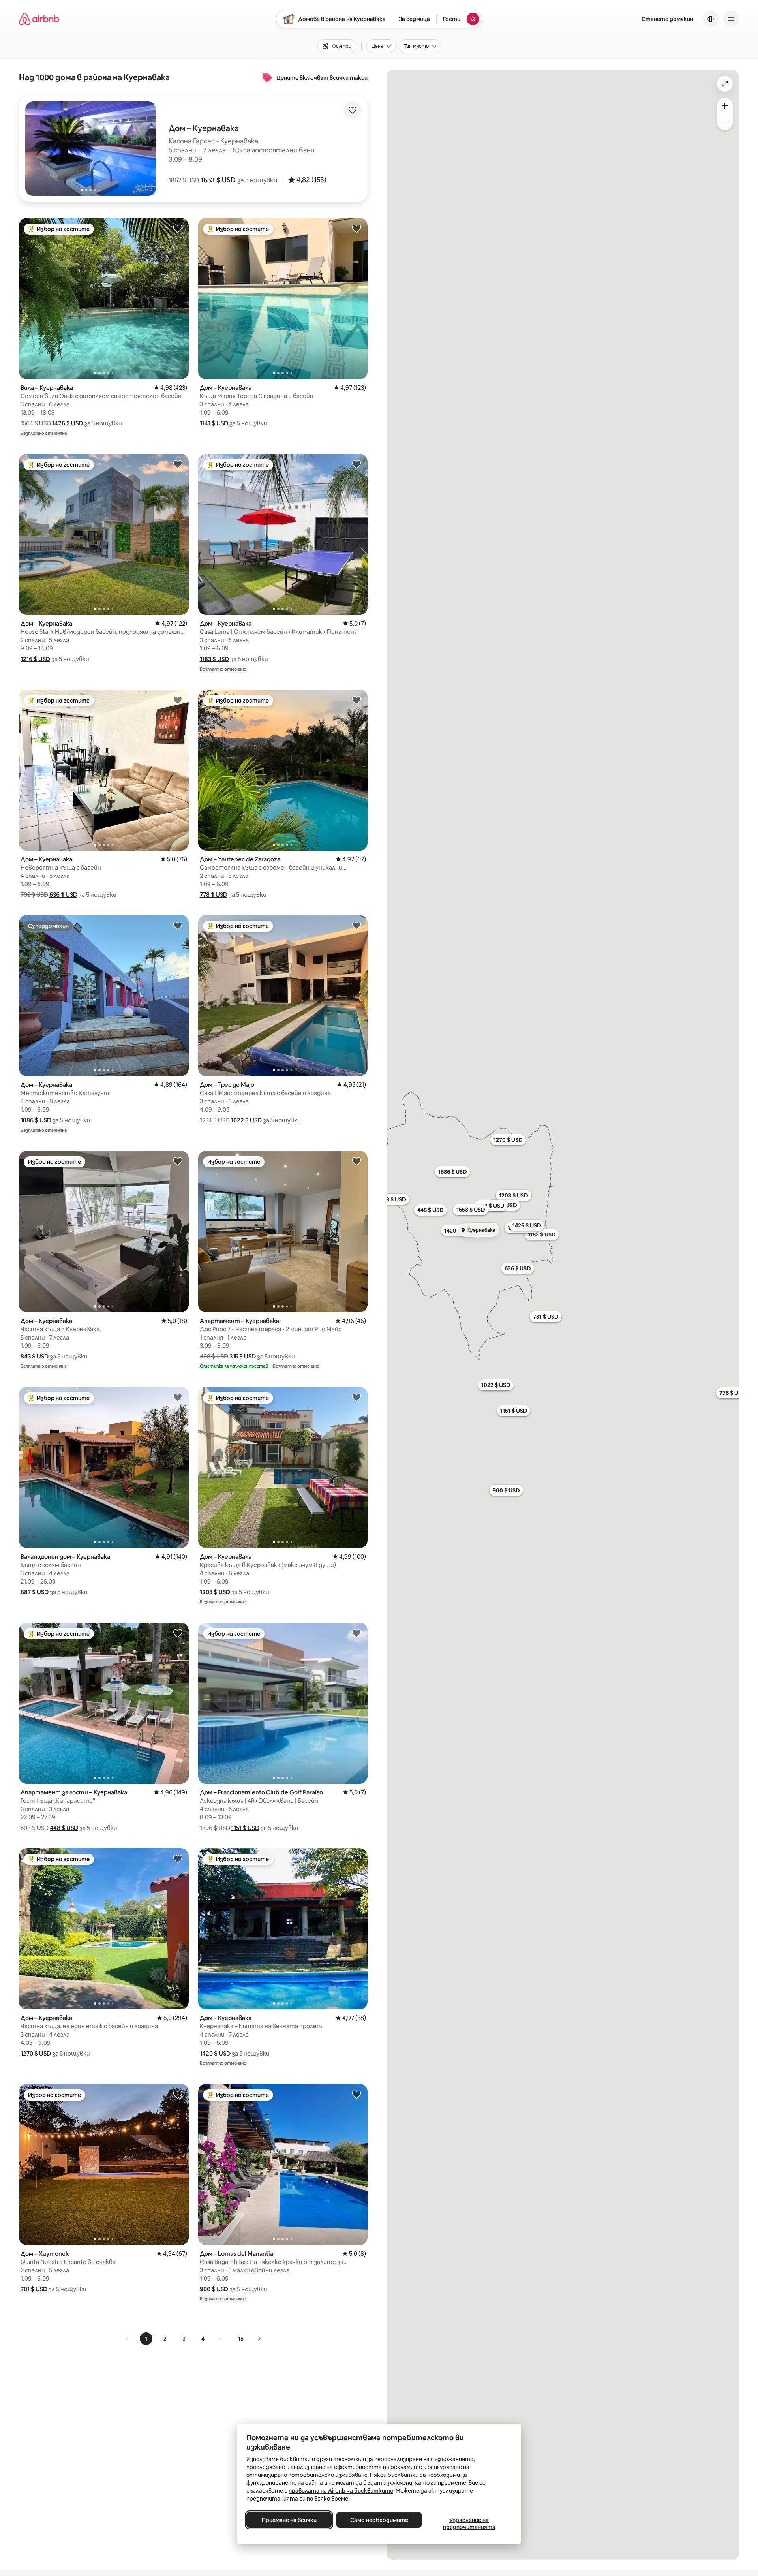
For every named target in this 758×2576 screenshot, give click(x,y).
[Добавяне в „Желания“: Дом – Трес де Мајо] (356, 925)
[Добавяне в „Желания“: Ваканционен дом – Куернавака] (178, 1397)
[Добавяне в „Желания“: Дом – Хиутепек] (178, 2094)
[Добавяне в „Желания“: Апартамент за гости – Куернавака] (178, 1633)
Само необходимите (379, 2520)
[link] (128, 2339)
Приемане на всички (289, 2520)
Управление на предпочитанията (469, 2523)
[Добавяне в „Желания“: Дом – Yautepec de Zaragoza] (356, 700)
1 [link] (146, 2339)
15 (241, 2339)
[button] (218, 180)
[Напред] (259, 2339)
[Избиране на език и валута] (711, 19)
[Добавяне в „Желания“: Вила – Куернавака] (178, 228)
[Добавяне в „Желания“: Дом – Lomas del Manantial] (356, 2094)
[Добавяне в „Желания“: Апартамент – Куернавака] (356, 1161)
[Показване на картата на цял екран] (725, 84)
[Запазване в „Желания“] (353, 110)
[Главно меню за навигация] (731, 19)
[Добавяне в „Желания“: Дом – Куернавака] (356, 228)
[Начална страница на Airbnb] (39, 19)
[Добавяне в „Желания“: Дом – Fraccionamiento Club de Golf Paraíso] (356, 1633)
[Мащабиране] (725, 106)
